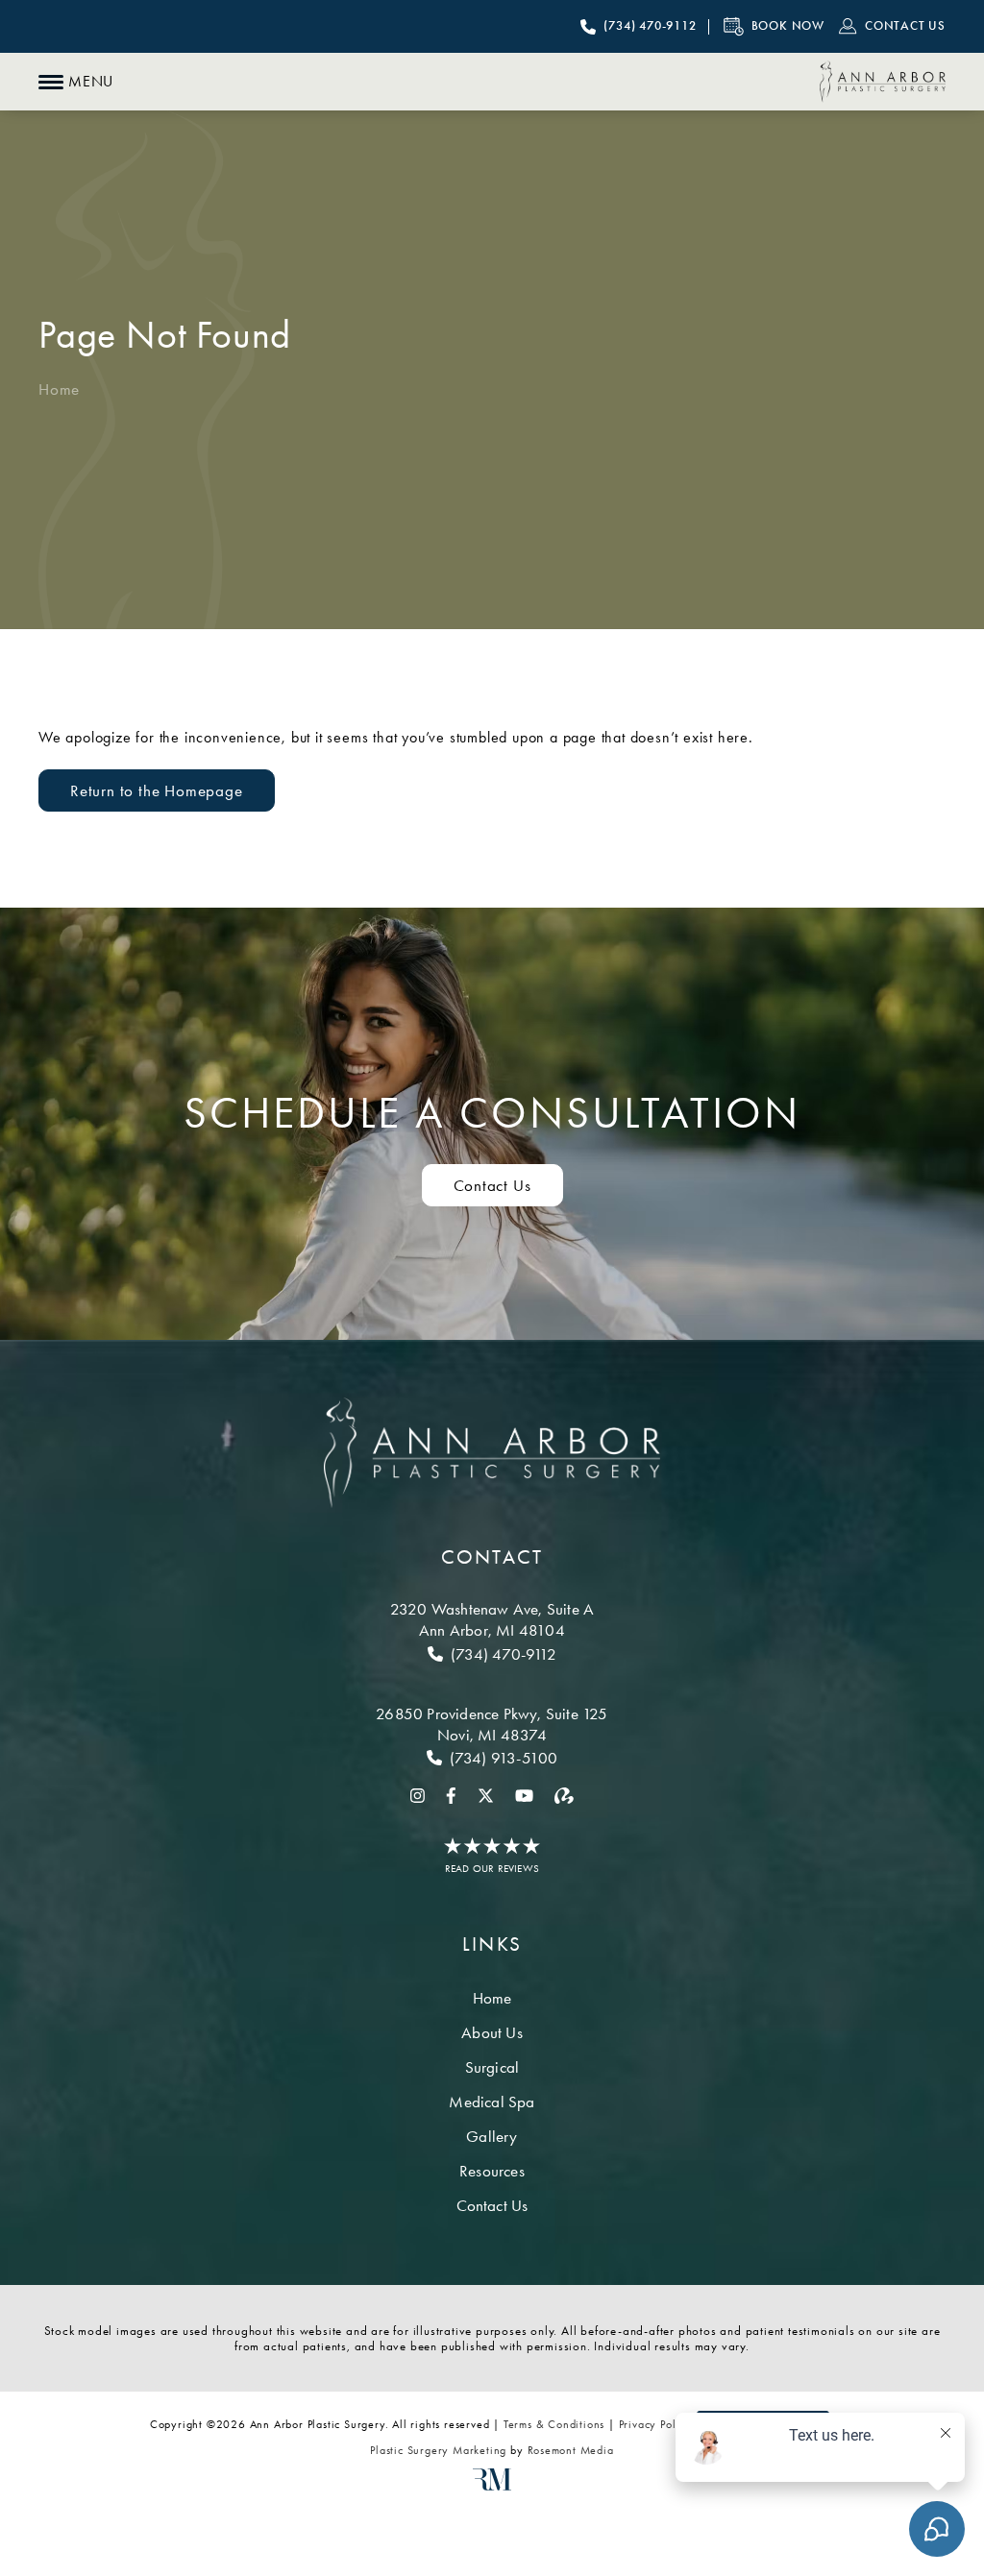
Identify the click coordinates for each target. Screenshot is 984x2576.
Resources (492, 2171)
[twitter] (486, 1794)
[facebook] (451, 1794)
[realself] (564, 1794)
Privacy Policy (655, 2424)
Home (59, 389)
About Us (492, 2032)
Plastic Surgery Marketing (438, 2450)
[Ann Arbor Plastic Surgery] (883, 82)
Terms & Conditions (554, 2424)
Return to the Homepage (157, 790)
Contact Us (492, 1185)
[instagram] (418, 1794)
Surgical (492, 2067)
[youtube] (524, 1794)
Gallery (492, 2136)
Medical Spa (492, 2102)
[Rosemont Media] (492, 2487)
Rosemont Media (571, 2450)
